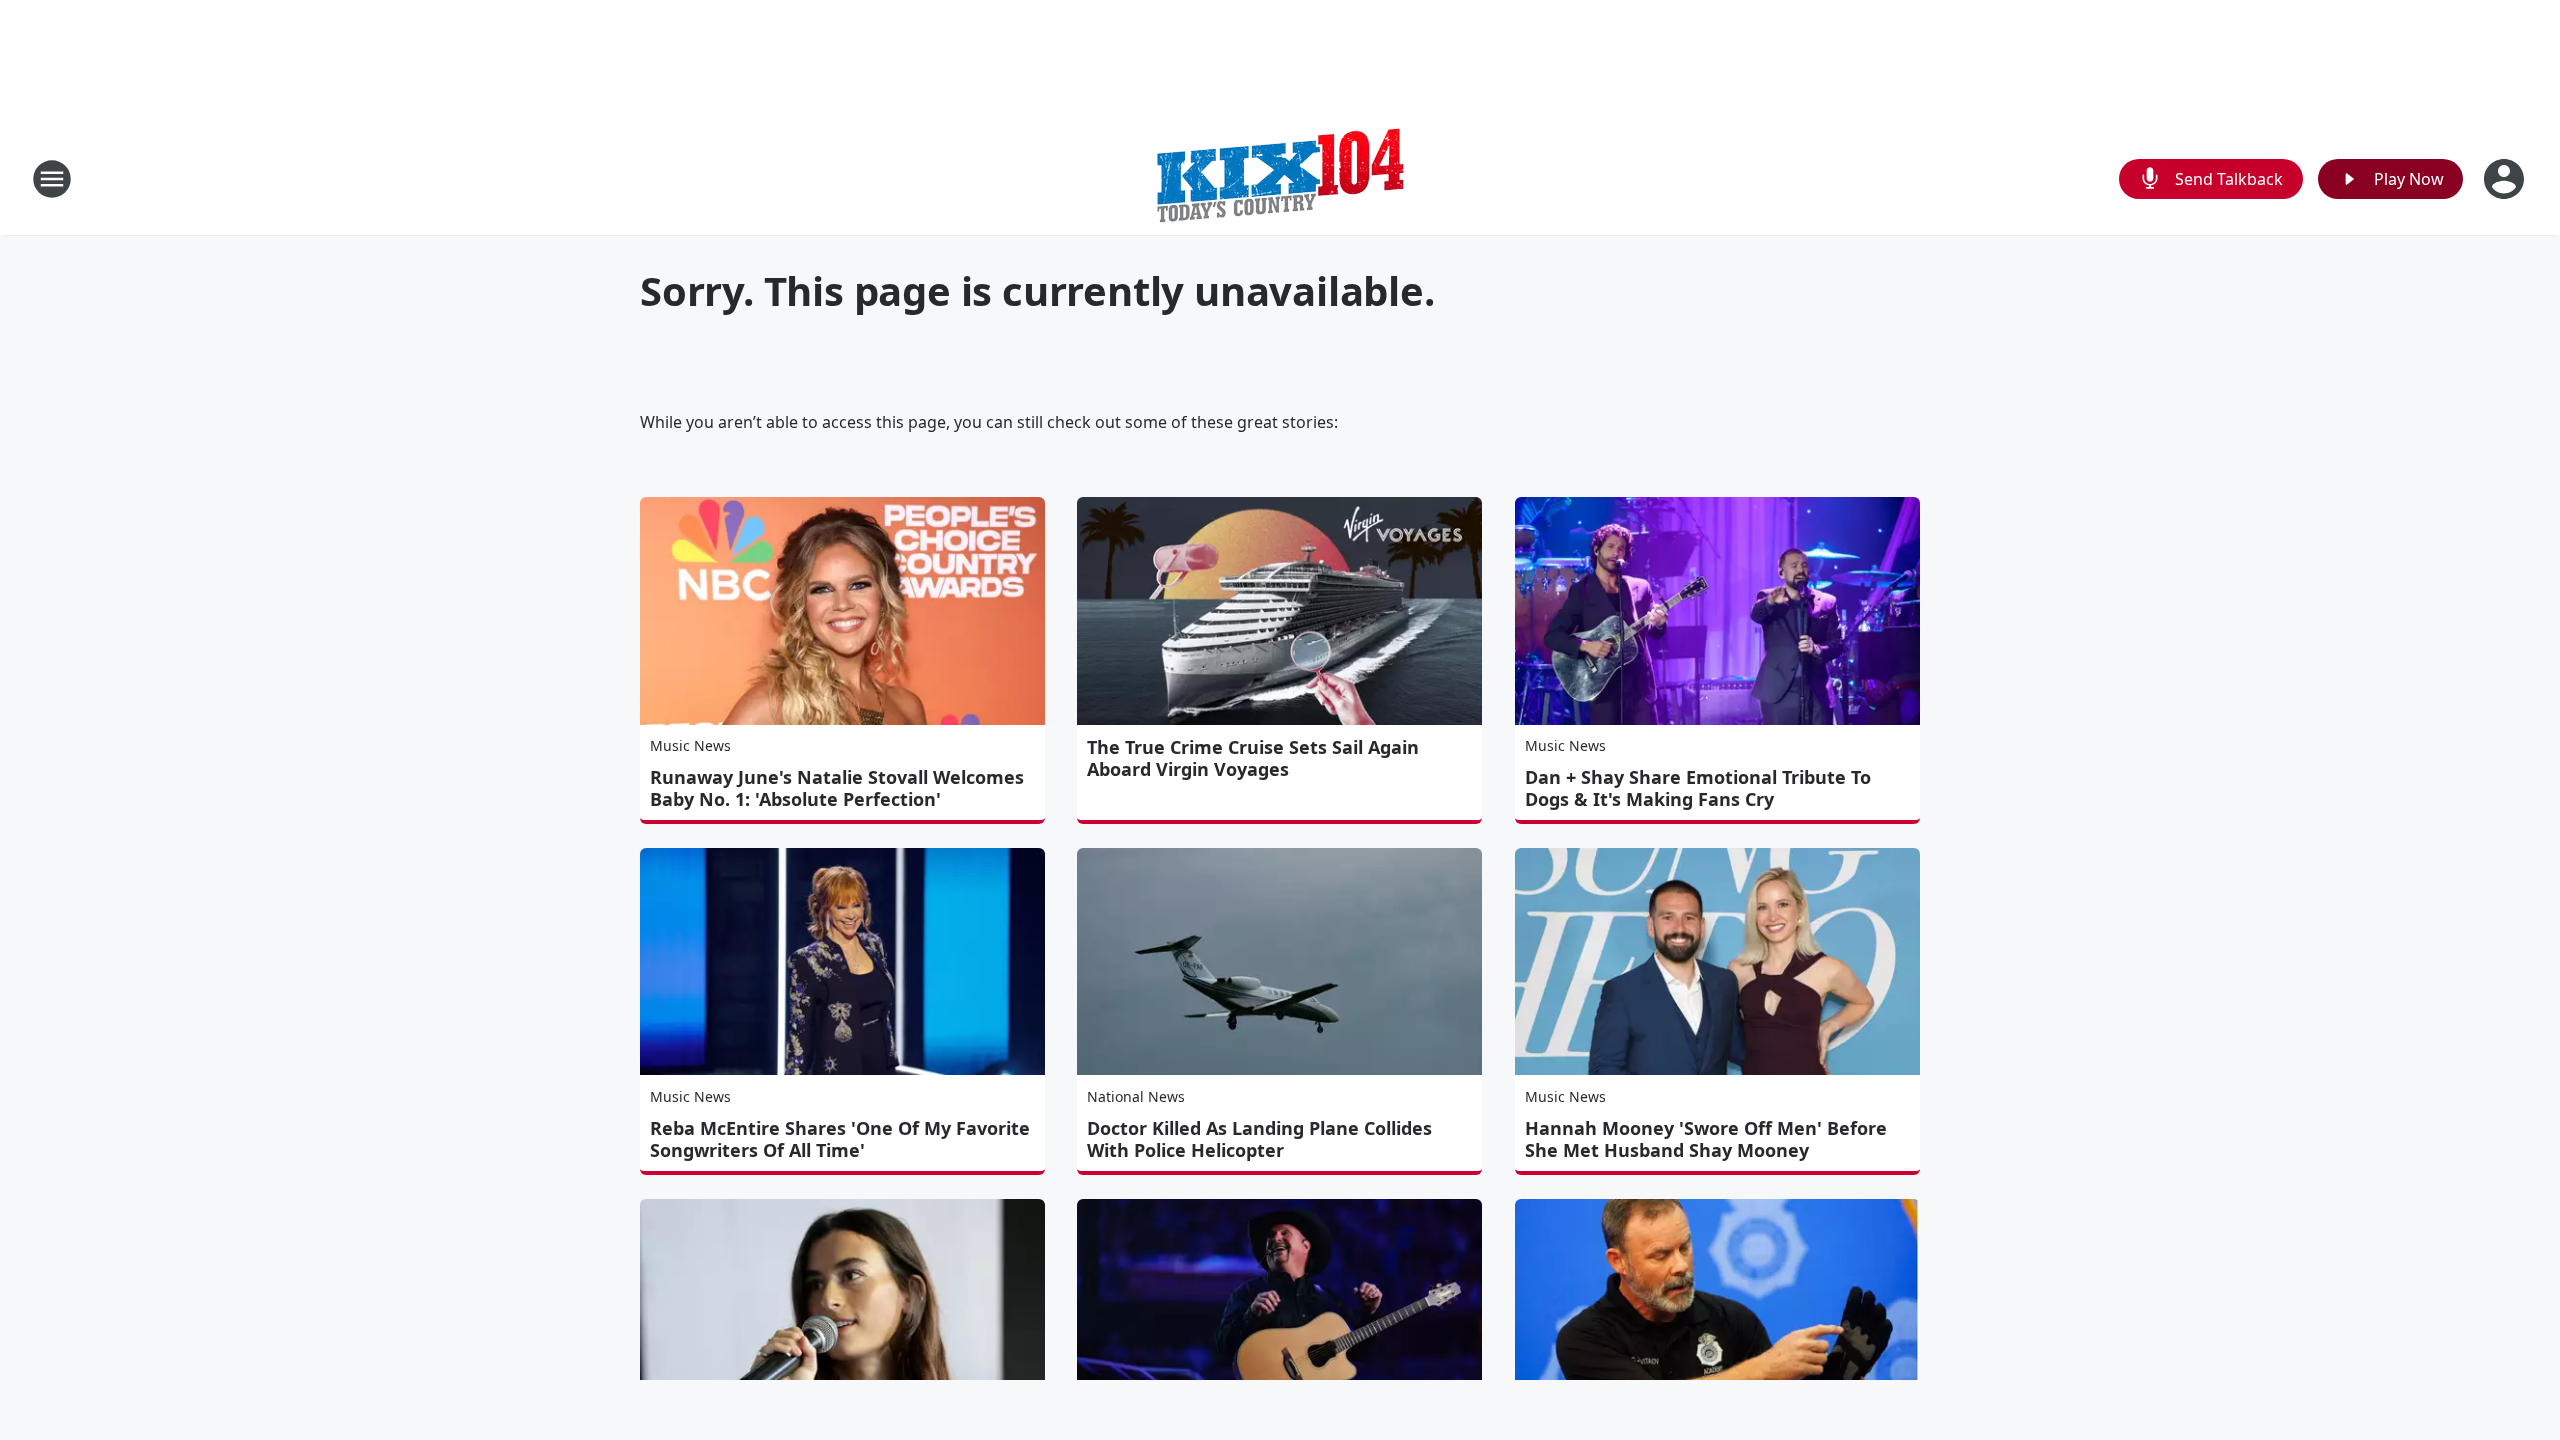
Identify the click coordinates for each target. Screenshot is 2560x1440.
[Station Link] (1280, 178)
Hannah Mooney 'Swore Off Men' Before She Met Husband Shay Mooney (1706, 1139)
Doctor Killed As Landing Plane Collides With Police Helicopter (1259, 1139)
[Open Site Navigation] (52, 179)
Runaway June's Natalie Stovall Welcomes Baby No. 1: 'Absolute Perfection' (837, 788)
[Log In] (2506, 179)
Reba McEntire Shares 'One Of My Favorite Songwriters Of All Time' (840, 1139)
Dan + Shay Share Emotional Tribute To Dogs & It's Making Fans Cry (1698, 788)
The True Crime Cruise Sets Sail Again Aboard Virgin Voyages (1253, 758)
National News (1136, 1096)
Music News (690, 745)
